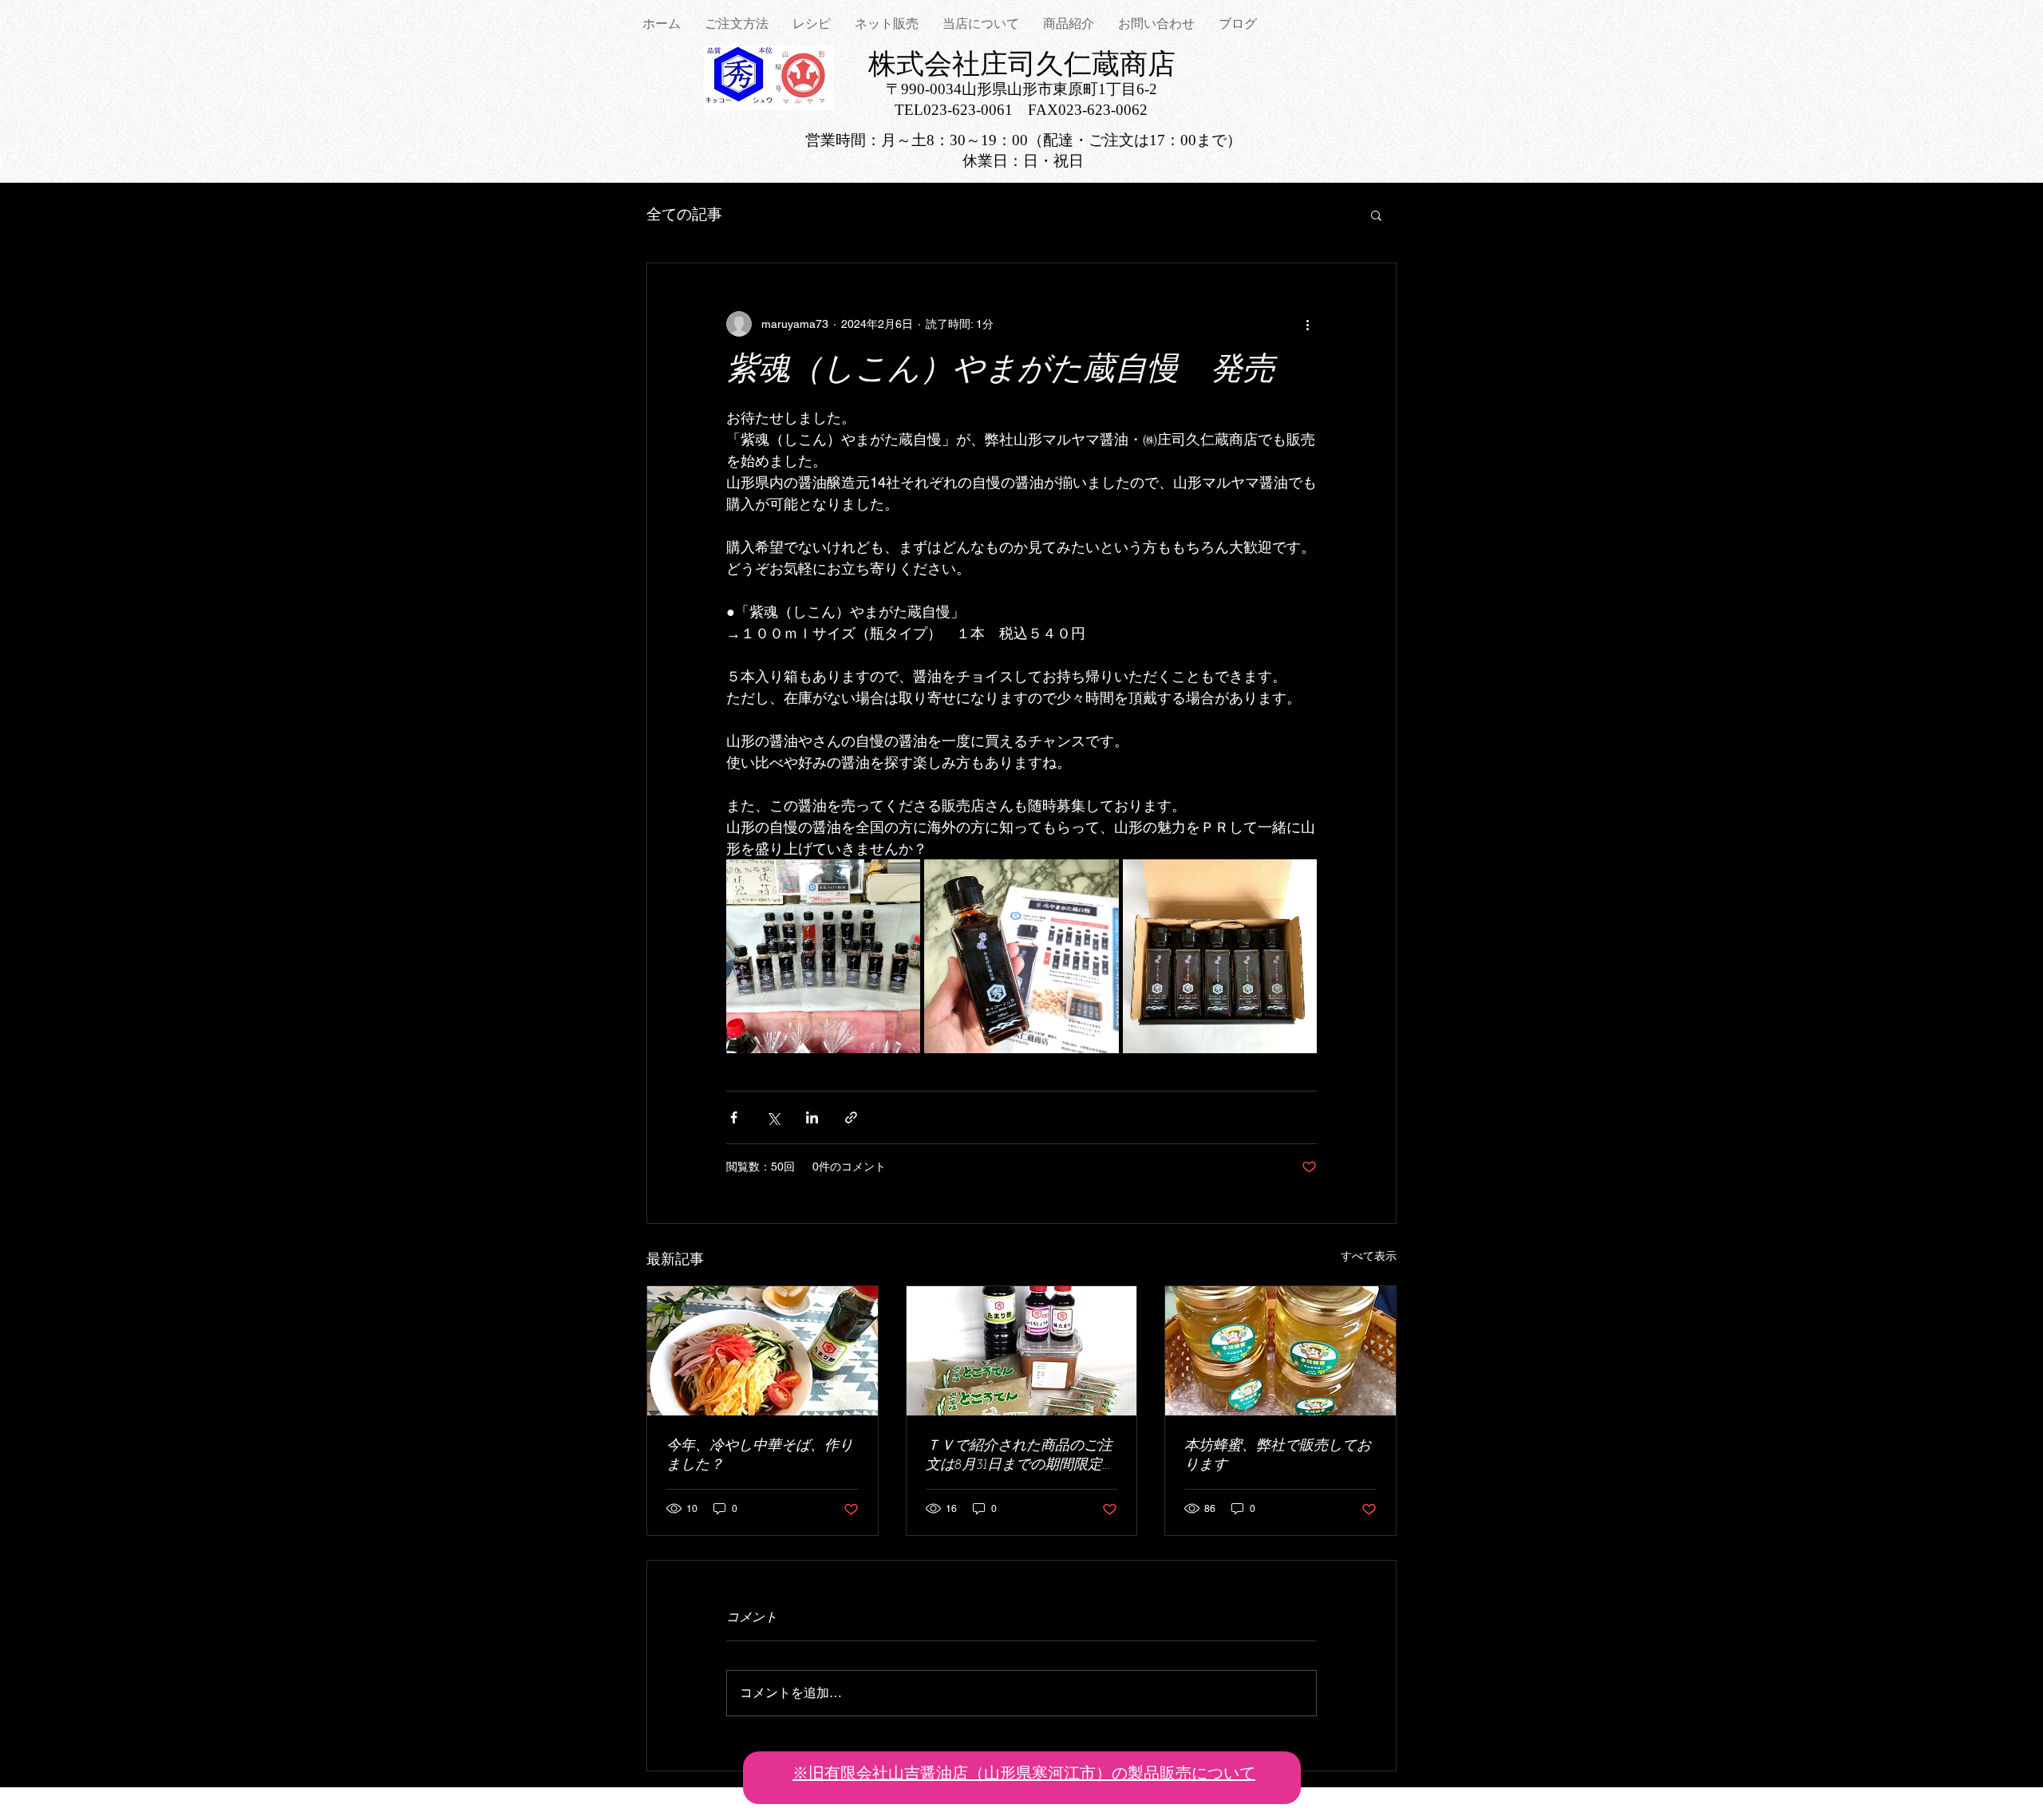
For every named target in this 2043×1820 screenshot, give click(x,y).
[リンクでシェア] (851, 1117)
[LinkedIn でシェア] (812, 1117)
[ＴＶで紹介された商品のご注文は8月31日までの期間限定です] (1022, 1351)
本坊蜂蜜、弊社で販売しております (1278, 1456)
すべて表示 (1369, 1256)
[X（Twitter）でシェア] (773, 1117)
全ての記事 (684, 214)
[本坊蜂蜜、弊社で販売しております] (1280, 1351)
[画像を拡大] (823, 956)
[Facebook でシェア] (734, 1117)
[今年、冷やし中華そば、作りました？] (763, 1351)
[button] (1376, 215)
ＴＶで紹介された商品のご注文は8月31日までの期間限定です (1021, 1457)
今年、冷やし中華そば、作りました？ (760, 1456)
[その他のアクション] (1307, 324)
